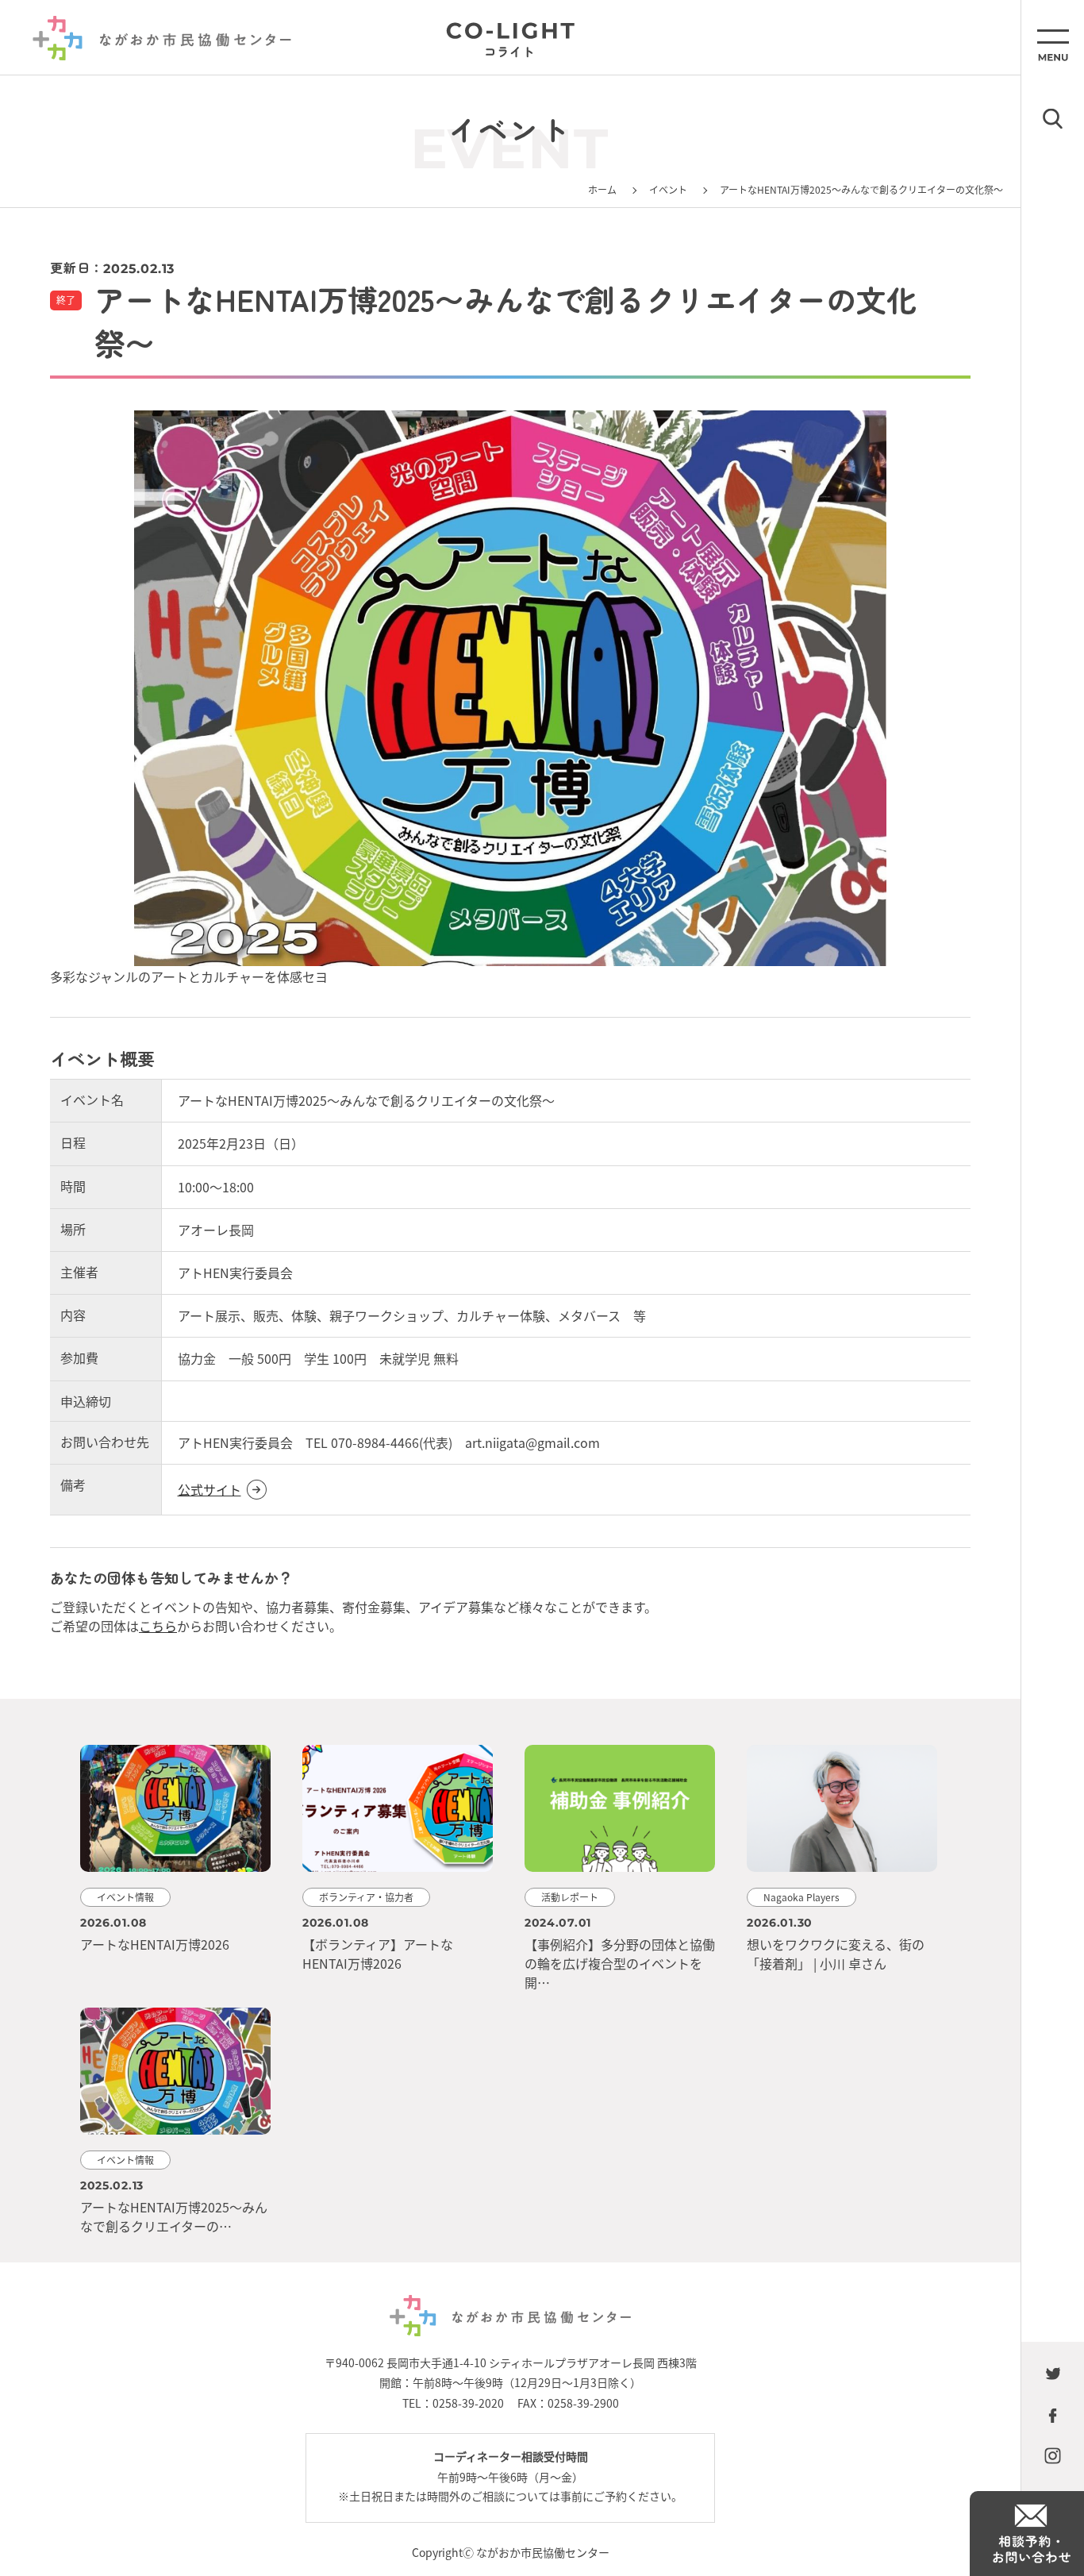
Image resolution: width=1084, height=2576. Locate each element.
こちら (158, 1626)
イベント (668, 189)
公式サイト (209, 1489)
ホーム (602, 189)
